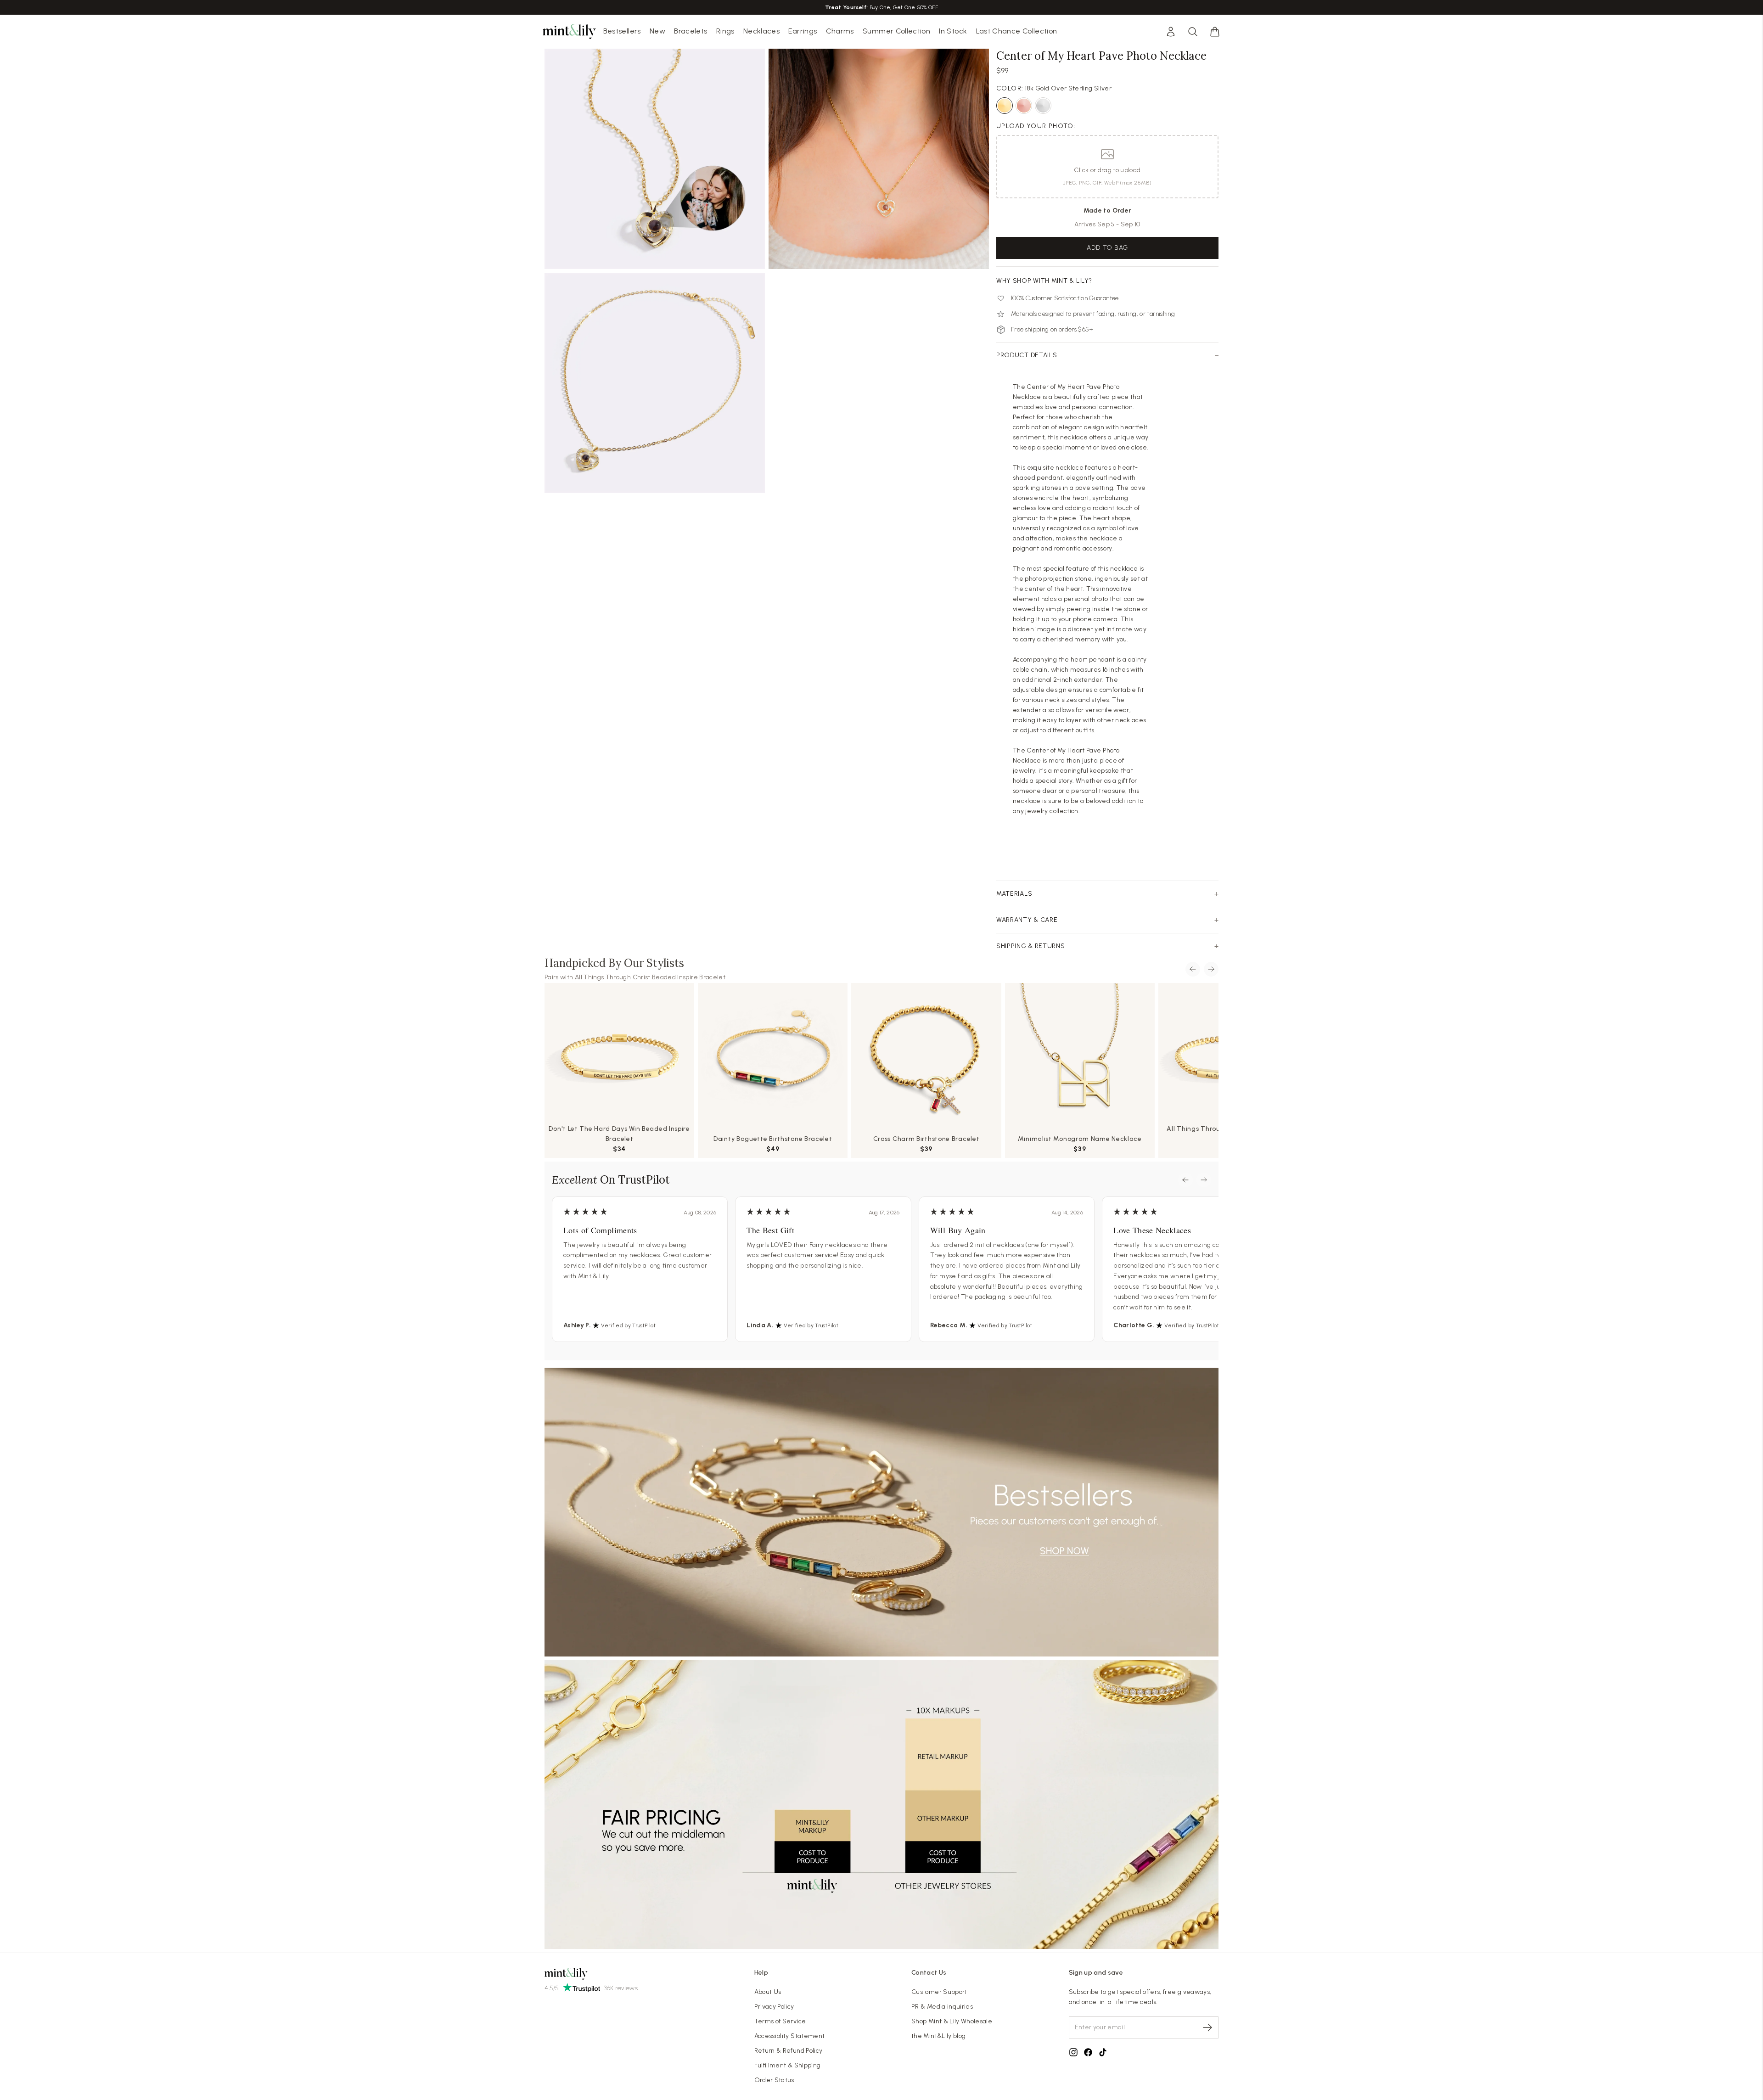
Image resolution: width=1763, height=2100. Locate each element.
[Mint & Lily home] (569, 32)
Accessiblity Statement (790, 2036)
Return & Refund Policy (789, 2051)
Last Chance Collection (1017, 31)
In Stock (953, 31)
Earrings (803, 31)
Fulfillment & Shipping (788, 2065)
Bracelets (691, 31)
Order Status (774, 2080)
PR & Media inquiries (942, 2007)
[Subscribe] (1207, 2027)
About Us (768, 1992)
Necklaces (761, 31)
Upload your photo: (1036, 126)
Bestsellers (622, 31)
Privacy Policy (774, 2007)
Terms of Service (780, 2021)
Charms (840, 31)
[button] (1215, 32)
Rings (725, 31)
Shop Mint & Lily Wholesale (952, 2021)
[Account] (1171, 32)
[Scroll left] (1193, 969)
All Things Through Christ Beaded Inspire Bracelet (650, 977)
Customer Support (939, 1992)
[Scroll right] (1211, 969)
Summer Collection (896, 31)
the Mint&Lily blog (938, 2036)
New (657, 31)
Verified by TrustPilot (628, 1325)
